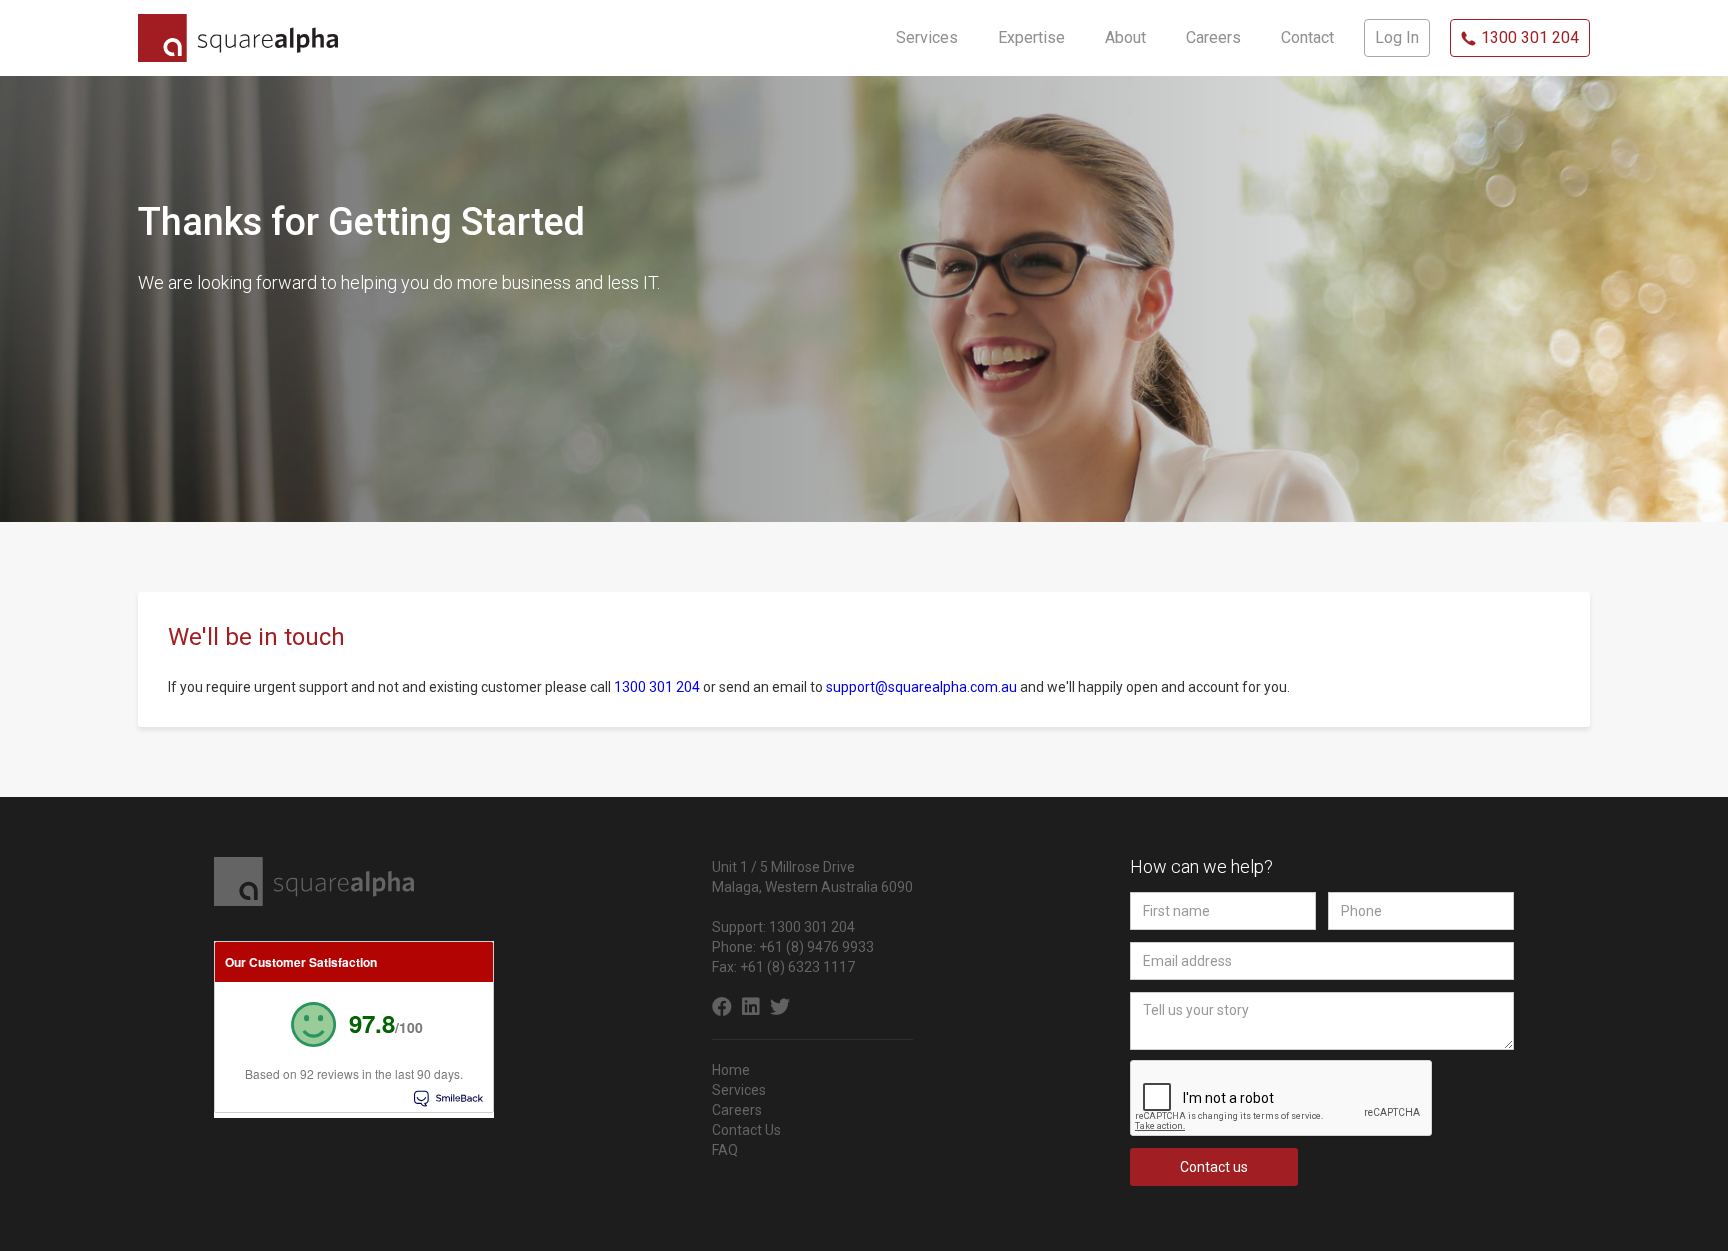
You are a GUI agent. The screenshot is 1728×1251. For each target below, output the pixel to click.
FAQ (725, 1150)
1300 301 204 (657, 687)
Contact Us (746, 1130)
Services (739, 1090)
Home (731, 1070)
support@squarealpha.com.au (923, 687)
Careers (737, 1110)
